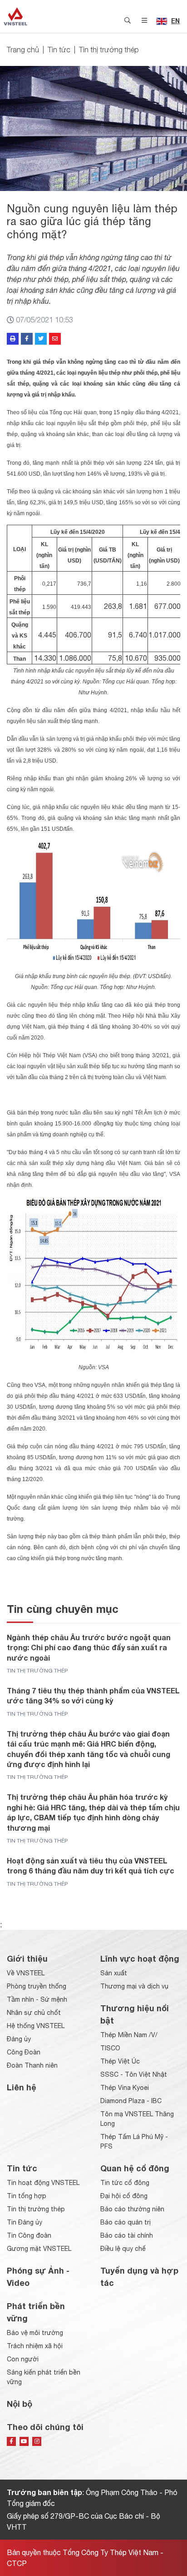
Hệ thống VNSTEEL (36, 2026)
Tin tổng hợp (27, 2196)
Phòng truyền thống (37, 1986)
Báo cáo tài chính (127, 2235)
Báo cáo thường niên (132, 2209)
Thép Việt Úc (120, 2061)
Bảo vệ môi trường (35, 2333)
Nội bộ (20, 2404)
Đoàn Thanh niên (32, 2065)
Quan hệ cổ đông (135, 2168)
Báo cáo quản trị (125, 2222)
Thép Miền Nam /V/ (129, 2035)
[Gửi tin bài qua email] (55, 339)
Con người (23, 2359)
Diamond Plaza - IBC (131, 2101)
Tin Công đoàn (29, 2235)
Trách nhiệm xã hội (35, 2346)
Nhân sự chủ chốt (34, 2013)
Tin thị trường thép (109, 50)
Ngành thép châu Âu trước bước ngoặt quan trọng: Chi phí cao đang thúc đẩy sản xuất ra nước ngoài (89, 1647)
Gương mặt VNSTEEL (39, 2249)
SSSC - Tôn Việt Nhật (134, 2074)
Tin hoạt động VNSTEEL (43, 2183)
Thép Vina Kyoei (125, 2088)
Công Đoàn (24, 2052)
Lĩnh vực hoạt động (140, 1958)
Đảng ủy (19, 2039)
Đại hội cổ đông (124, 2196)
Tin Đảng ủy (25, 2222)
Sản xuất (114, 1973)
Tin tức (59, 50)
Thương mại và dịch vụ (134, 1986)
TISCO (110, 2048)
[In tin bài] (13, 339)
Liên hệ (22, 2087)
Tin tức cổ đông (125, 2183)
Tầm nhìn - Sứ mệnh (37, 1999)
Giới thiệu (27, 1958)
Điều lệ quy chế (123, 2249)
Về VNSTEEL (26, 1973)
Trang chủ (23, 50)
